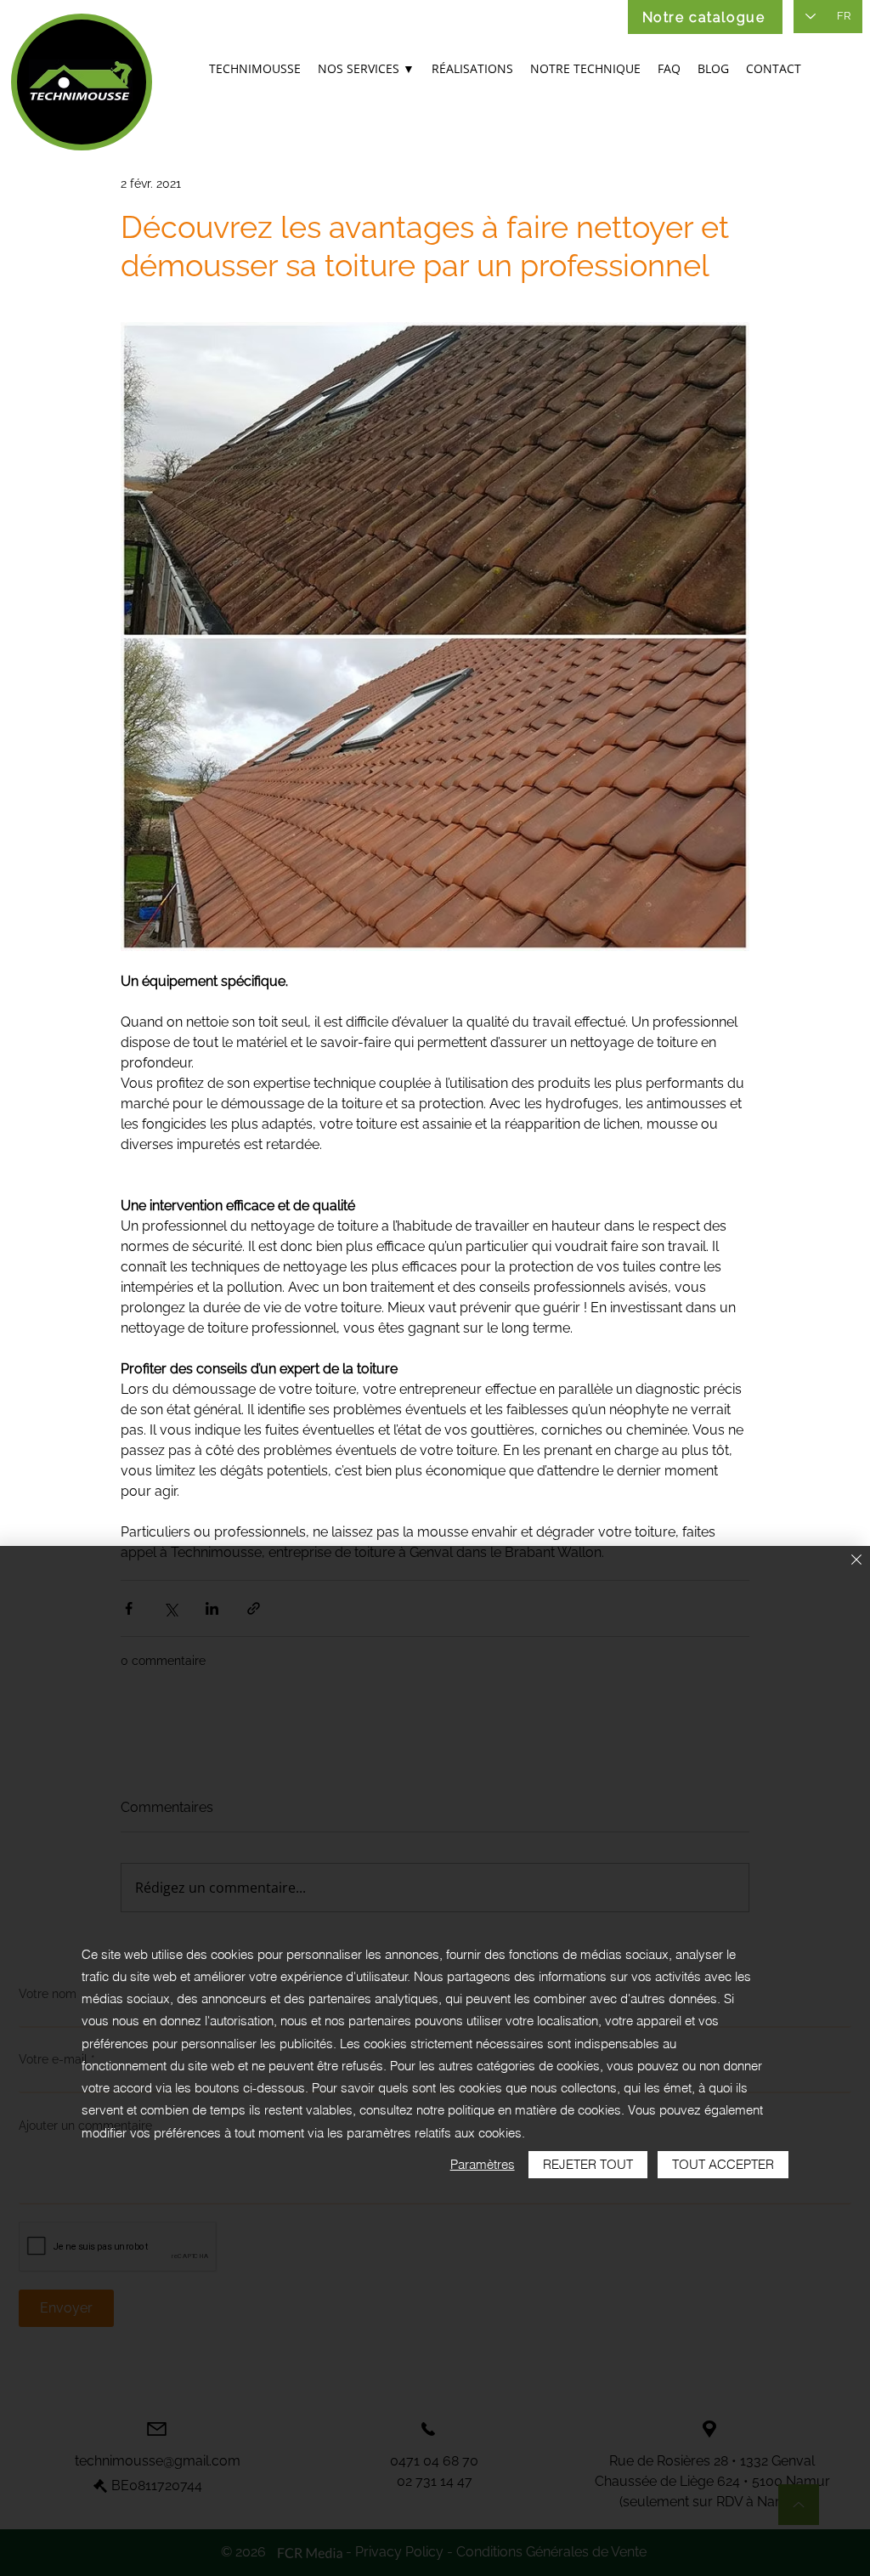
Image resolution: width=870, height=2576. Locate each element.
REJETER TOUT (588, 2164)
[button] (366, 70)
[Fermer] (856, 1561)
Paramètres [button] (483, 2164)
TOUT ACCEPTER (723, 2164)
